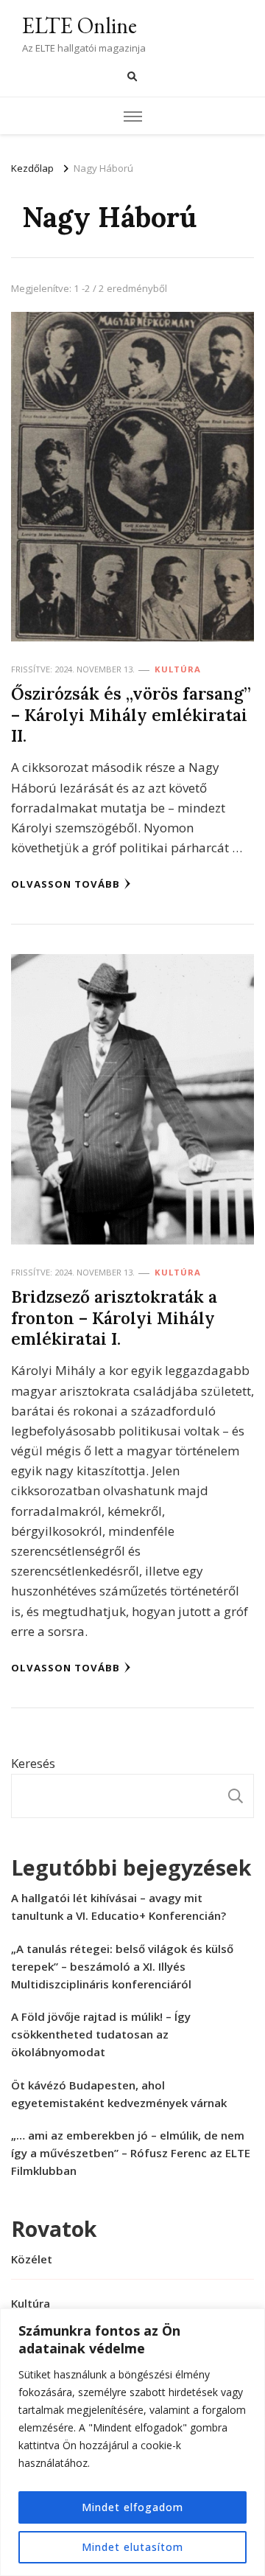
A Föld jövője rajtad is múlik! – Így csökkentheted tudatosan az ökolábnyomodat (101, 2034)
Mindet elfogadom (132, 2507)
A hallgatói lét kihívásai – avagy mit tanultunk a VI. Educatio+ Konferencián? (119, 1907)
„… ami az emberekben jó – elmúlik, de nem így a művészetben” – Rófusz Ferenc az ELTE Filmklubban (131, 2153)
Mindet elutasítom (132, 2547)
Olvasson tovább (66, 884)
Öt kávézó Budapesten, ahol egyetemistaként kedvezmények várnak (119, 2094)
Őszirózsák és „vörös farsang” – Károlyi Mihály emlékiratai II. (131, 714)
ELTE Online (79, 25)
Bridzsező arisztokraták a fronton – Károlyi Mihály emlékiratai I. (114, 1317)
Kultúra (178, 669)
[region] (132, 2442)
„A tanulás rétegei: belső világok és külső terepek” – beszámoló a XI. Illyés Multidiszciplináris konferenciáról (122, 1966)
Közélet (32, 2259)
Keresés (33, 1763)
